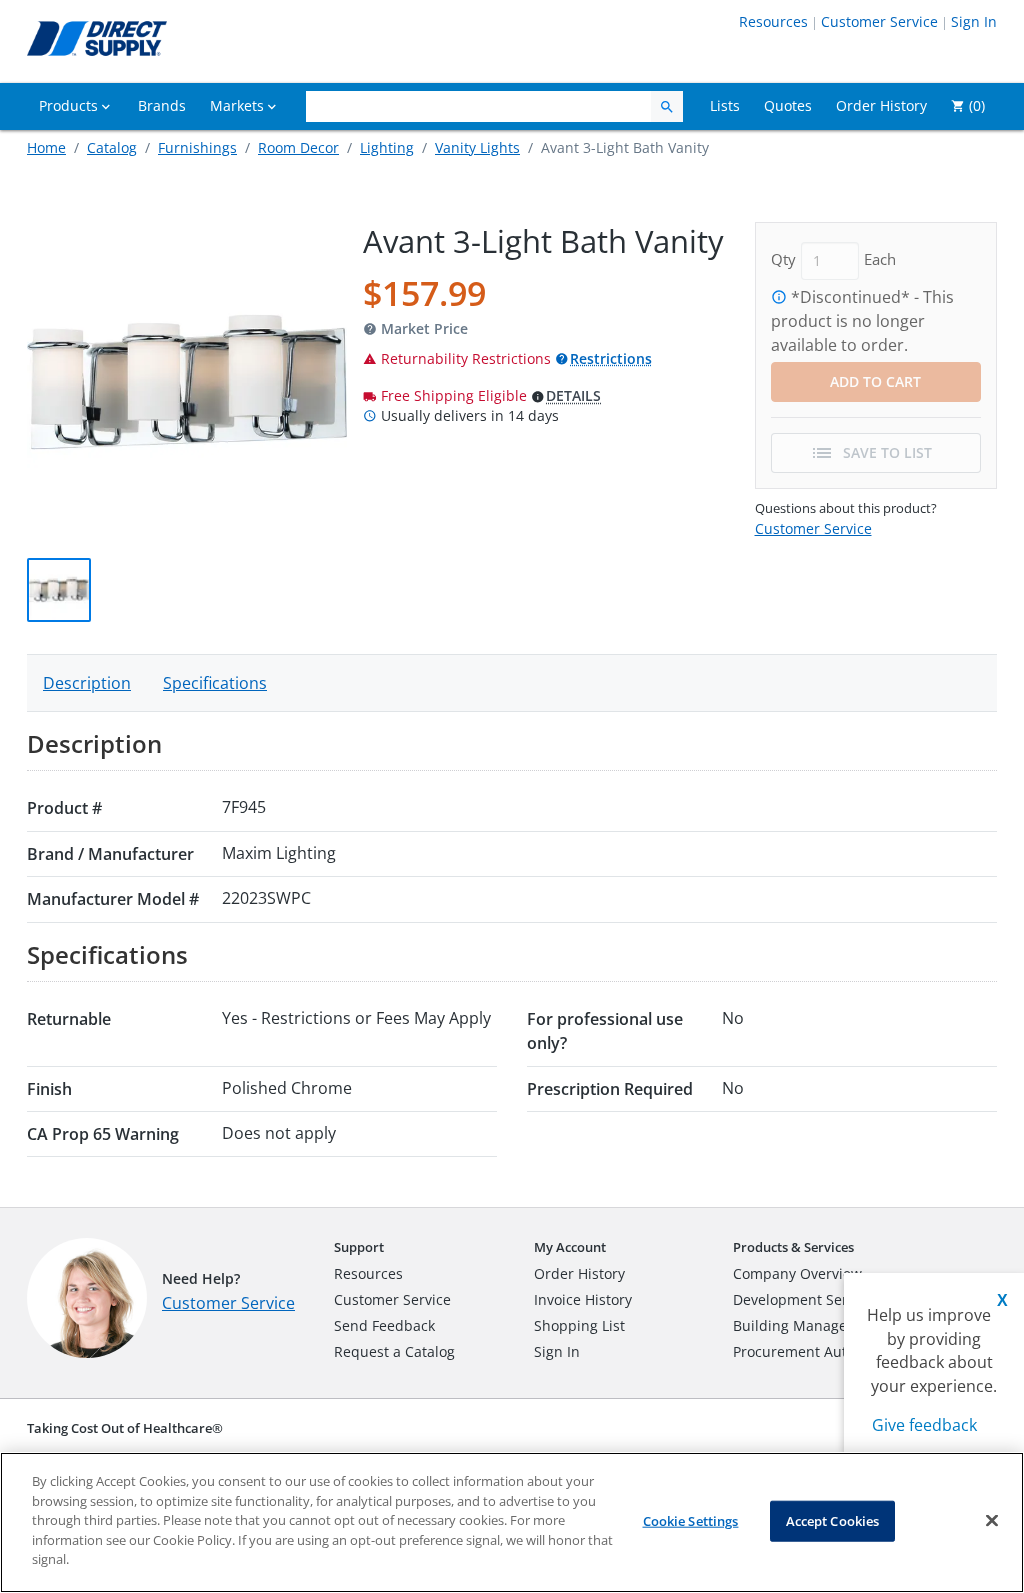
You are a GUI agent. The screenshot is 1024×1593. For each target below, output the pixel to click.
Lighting (387, 147)
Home (46, 147)
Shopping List (579, 1325)
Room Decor (298, 147)
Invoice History (583, 1299)
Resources (773, 21)
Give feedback (924, 1425)
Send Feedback (384, 1325)
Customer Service (879, 21)
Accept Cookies (833, 1520)
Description (87, 683)
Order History (579, 1273)
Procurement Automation (817, 1351)
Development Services (807, 1299)
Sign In (974, 21)
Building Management (807, 1325)
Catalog (112, 147)
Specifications (215, 683)
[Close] (992, 1520)
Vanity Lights (477, 147)
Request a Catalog (394, 1351)
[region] (512, 1522)
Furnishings (197, 147)
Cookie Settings (691, 1520)
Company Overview (797, 1273)
